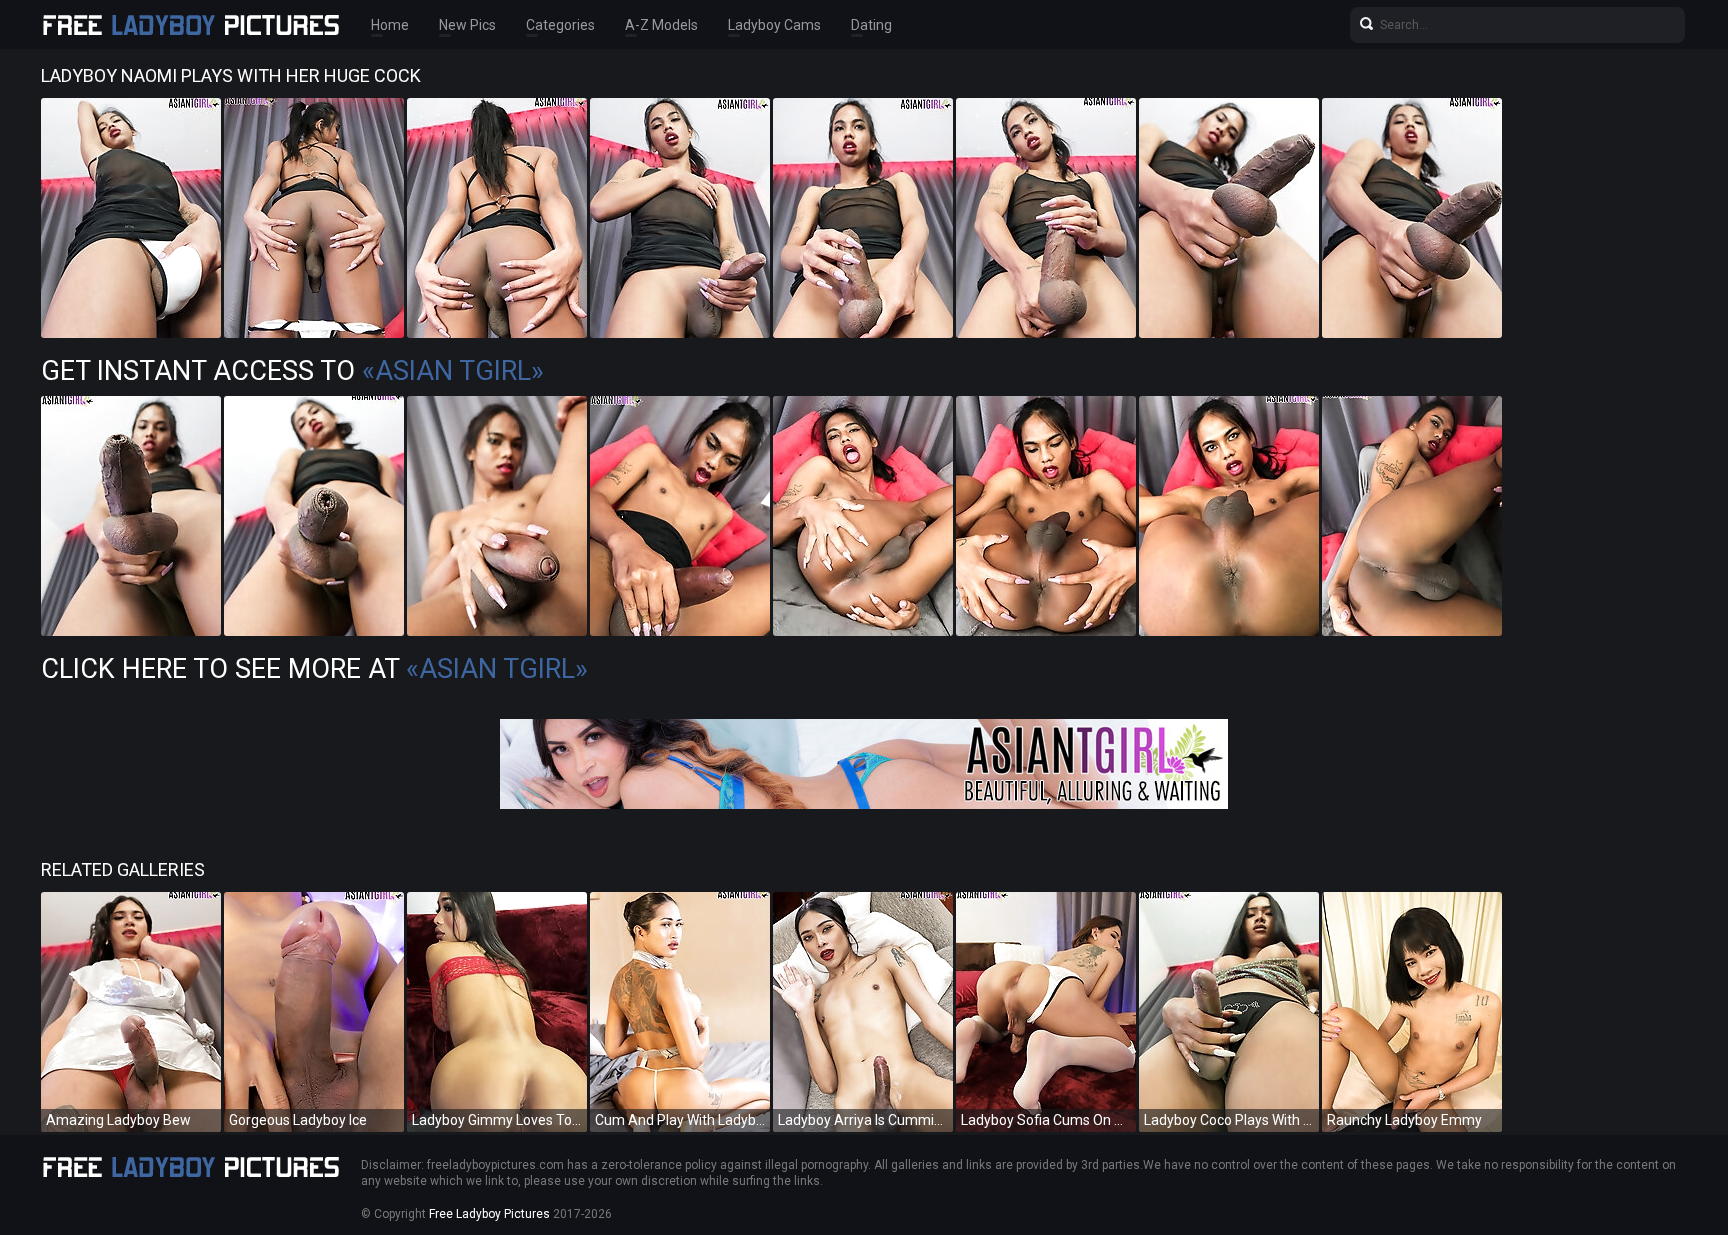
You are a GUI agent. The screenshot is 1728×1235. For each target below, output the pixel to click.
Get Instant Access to (292, 371)
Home (390, 25)
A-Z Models (661, 25)
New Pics (467, 25)
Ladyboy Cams (774, 25)
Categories (560, 25)
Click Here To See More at (314, 669)
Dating (871, 25)
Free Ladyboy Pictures (489, 1214)
